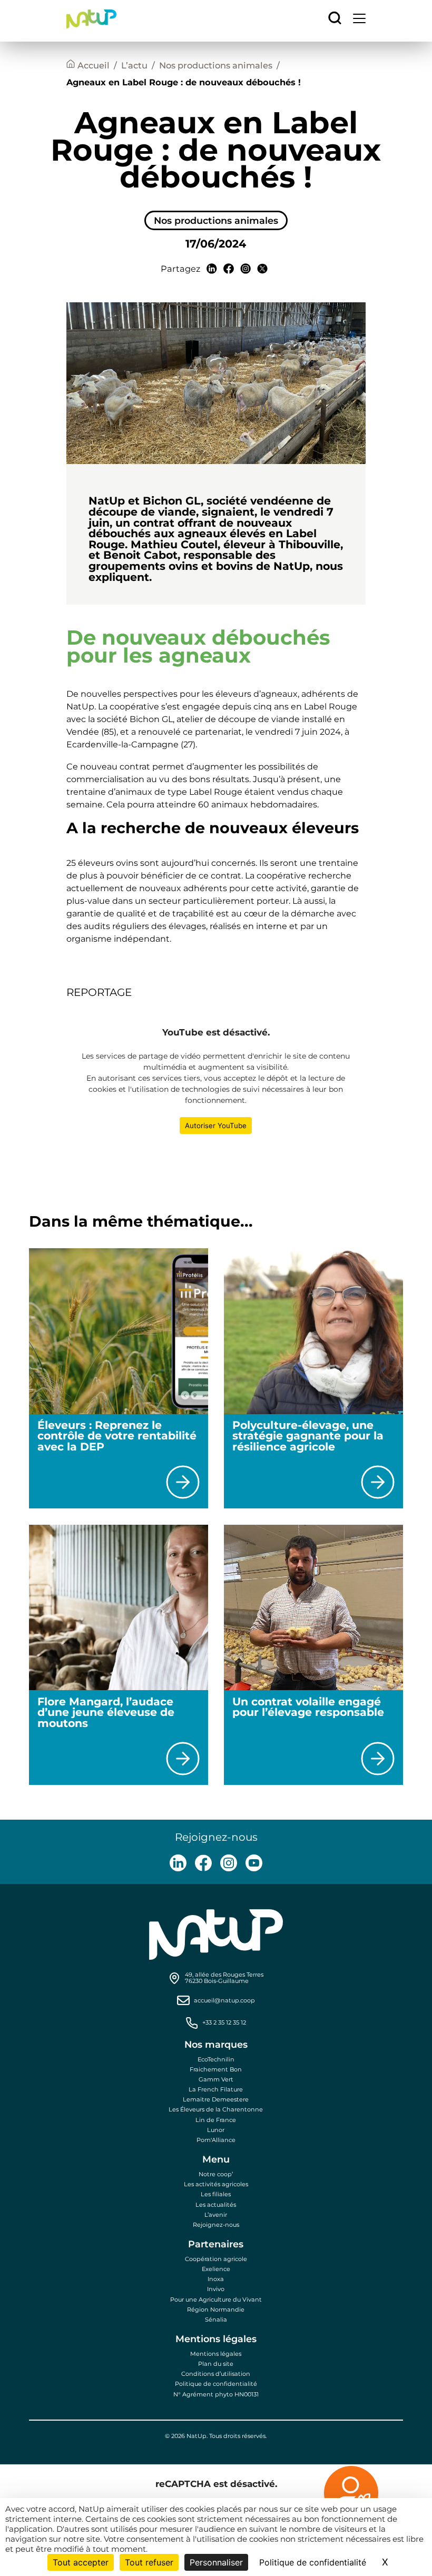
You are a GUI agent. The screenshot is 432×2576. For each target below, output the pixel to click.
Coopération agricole (216, 2259)
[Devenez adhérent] (312, 2495)
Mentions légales (216, 2354)
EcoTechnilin (216, 2059)
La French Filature (216, 2089)
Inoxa (216, 2279)
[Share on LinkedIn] (212, 269)
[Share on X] (262, 269)
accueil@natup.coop (224, 2001)
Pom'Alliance (216, 2140)
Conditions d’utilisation (216, 2374)
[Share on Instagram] (246, 269)
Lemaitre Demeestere (216, 2099)
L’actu (134, 65)
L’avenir (216, 2215)
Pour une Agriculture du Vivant (216, 2299)
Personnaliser (216, 2562)
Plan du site (216, 2364)
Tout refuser (149, 2562)
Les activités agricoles (216, 2184)
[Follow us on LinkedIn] (178, 1863)
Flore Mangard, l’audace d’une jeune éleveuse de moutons (106, 1712)
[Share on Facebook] (229, 269)
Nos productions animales (216, 65)
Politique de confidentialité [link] (313, 2562)
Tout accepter (81, 2562)
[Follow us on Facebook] (203, 1863)
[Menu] (359, 21)
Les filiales (216, 2194)
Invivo (216, 2289)
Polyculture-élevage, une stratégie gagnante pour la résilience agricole (308, 1436)
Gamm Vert (216, 2079)
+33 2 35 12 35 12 (224, 2023)
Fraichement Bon (216, 2069)
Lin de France (216, 2120)
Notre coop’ (216, 2174)
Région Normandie (216, 2309)
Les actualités (216, 2205)
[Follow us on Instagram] (229, 1863)
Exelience (216, 2269)
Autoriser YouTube (216, 1126)
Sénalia (216, 2320)
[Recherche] (335, 19)
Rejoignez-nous (216, 2225)
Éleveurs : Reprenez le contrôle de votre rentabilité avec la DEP (117, 1436)
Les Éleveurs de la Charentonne (216, 2109)
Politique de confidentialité (216, 2384)
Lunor (216, 2130)
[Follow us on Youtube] (254, 1863)
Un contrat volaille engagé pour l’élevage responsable (308, 1707)
